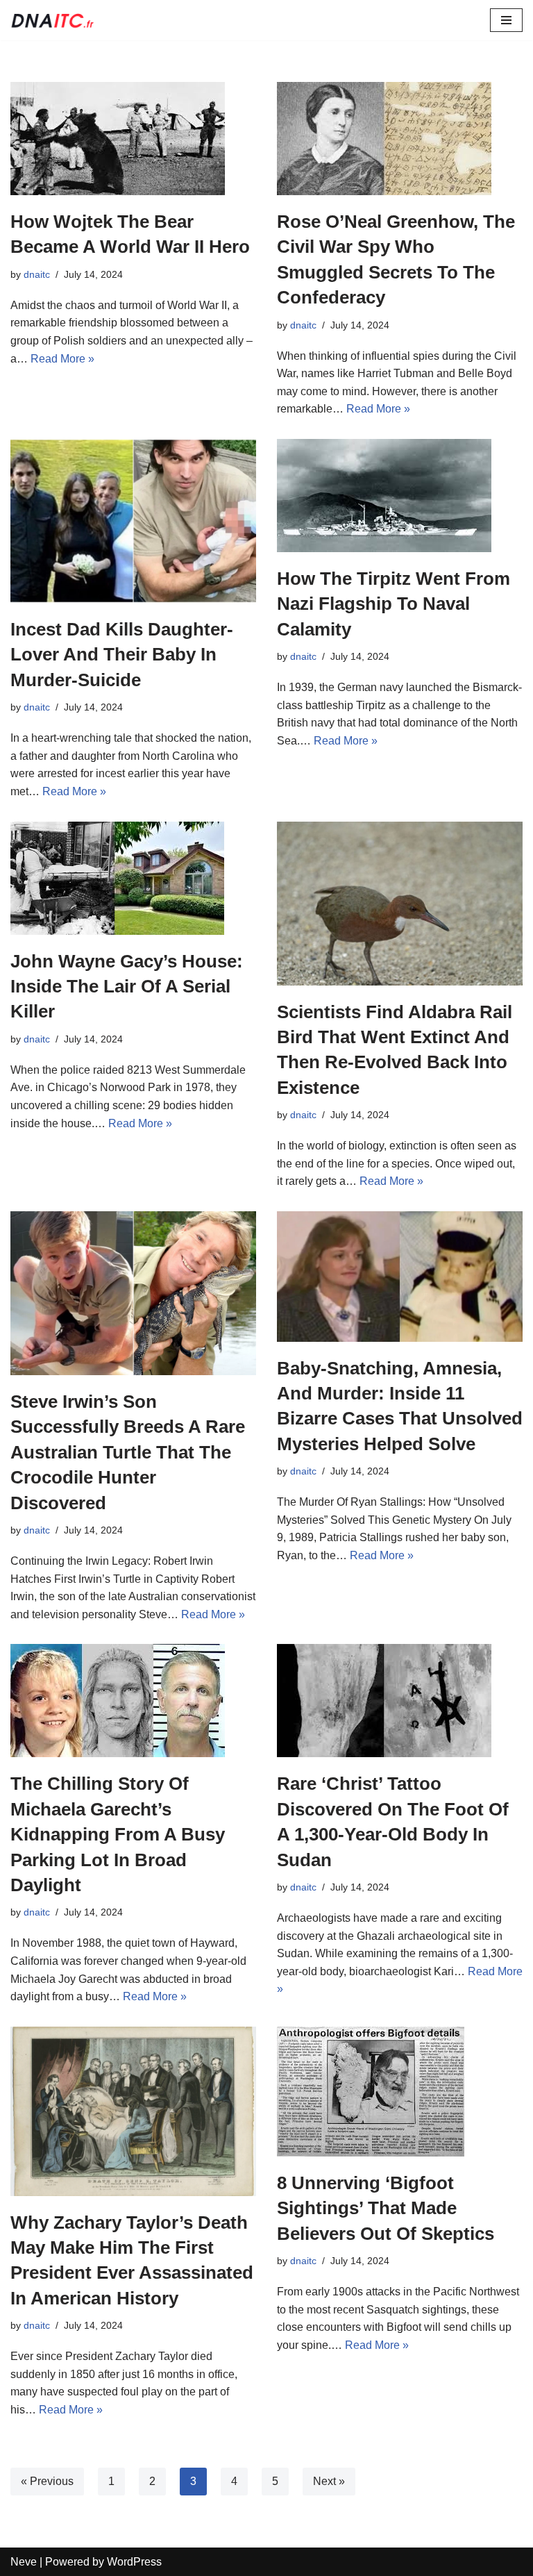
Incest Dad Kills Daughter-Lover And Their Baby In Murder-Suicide (122, 655)
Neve (24, 2562)
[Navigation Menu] (506, 20)
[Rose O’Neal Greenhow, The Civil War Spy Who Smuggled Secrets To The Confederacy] (400, 139)
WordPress (134, 2562)
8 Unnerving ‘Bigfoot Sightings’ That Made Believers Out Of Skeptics (386, 2208)
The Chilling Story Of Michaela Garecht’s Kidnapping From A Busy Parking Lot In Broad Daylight (118, 1834)
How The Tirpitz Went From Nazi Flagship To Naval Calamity (394, 604)
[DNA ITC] (52, 20)
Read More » (62, 359)
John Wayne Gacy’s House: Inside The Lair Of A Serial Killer (127, 987)
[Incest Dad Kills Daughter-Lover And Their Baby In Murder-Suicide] (133, 521)
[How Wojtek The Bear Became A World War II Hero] (133, 139)
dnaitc (37, 274)
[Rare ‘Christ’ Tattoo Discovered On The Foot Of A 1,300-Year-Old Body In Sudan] (400, 1701)
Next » (329, 2481)
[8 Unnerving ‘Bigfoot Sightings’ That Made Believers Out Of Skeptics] (400, 2092)
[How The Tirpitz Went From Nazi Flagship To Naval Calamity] (400, 496)
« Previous (47, 2481)
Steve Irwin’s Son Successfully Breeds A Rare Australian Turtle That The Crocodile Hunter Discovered (128, 1452)
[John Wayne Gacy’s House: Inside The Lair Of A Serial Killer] (133, 878)
